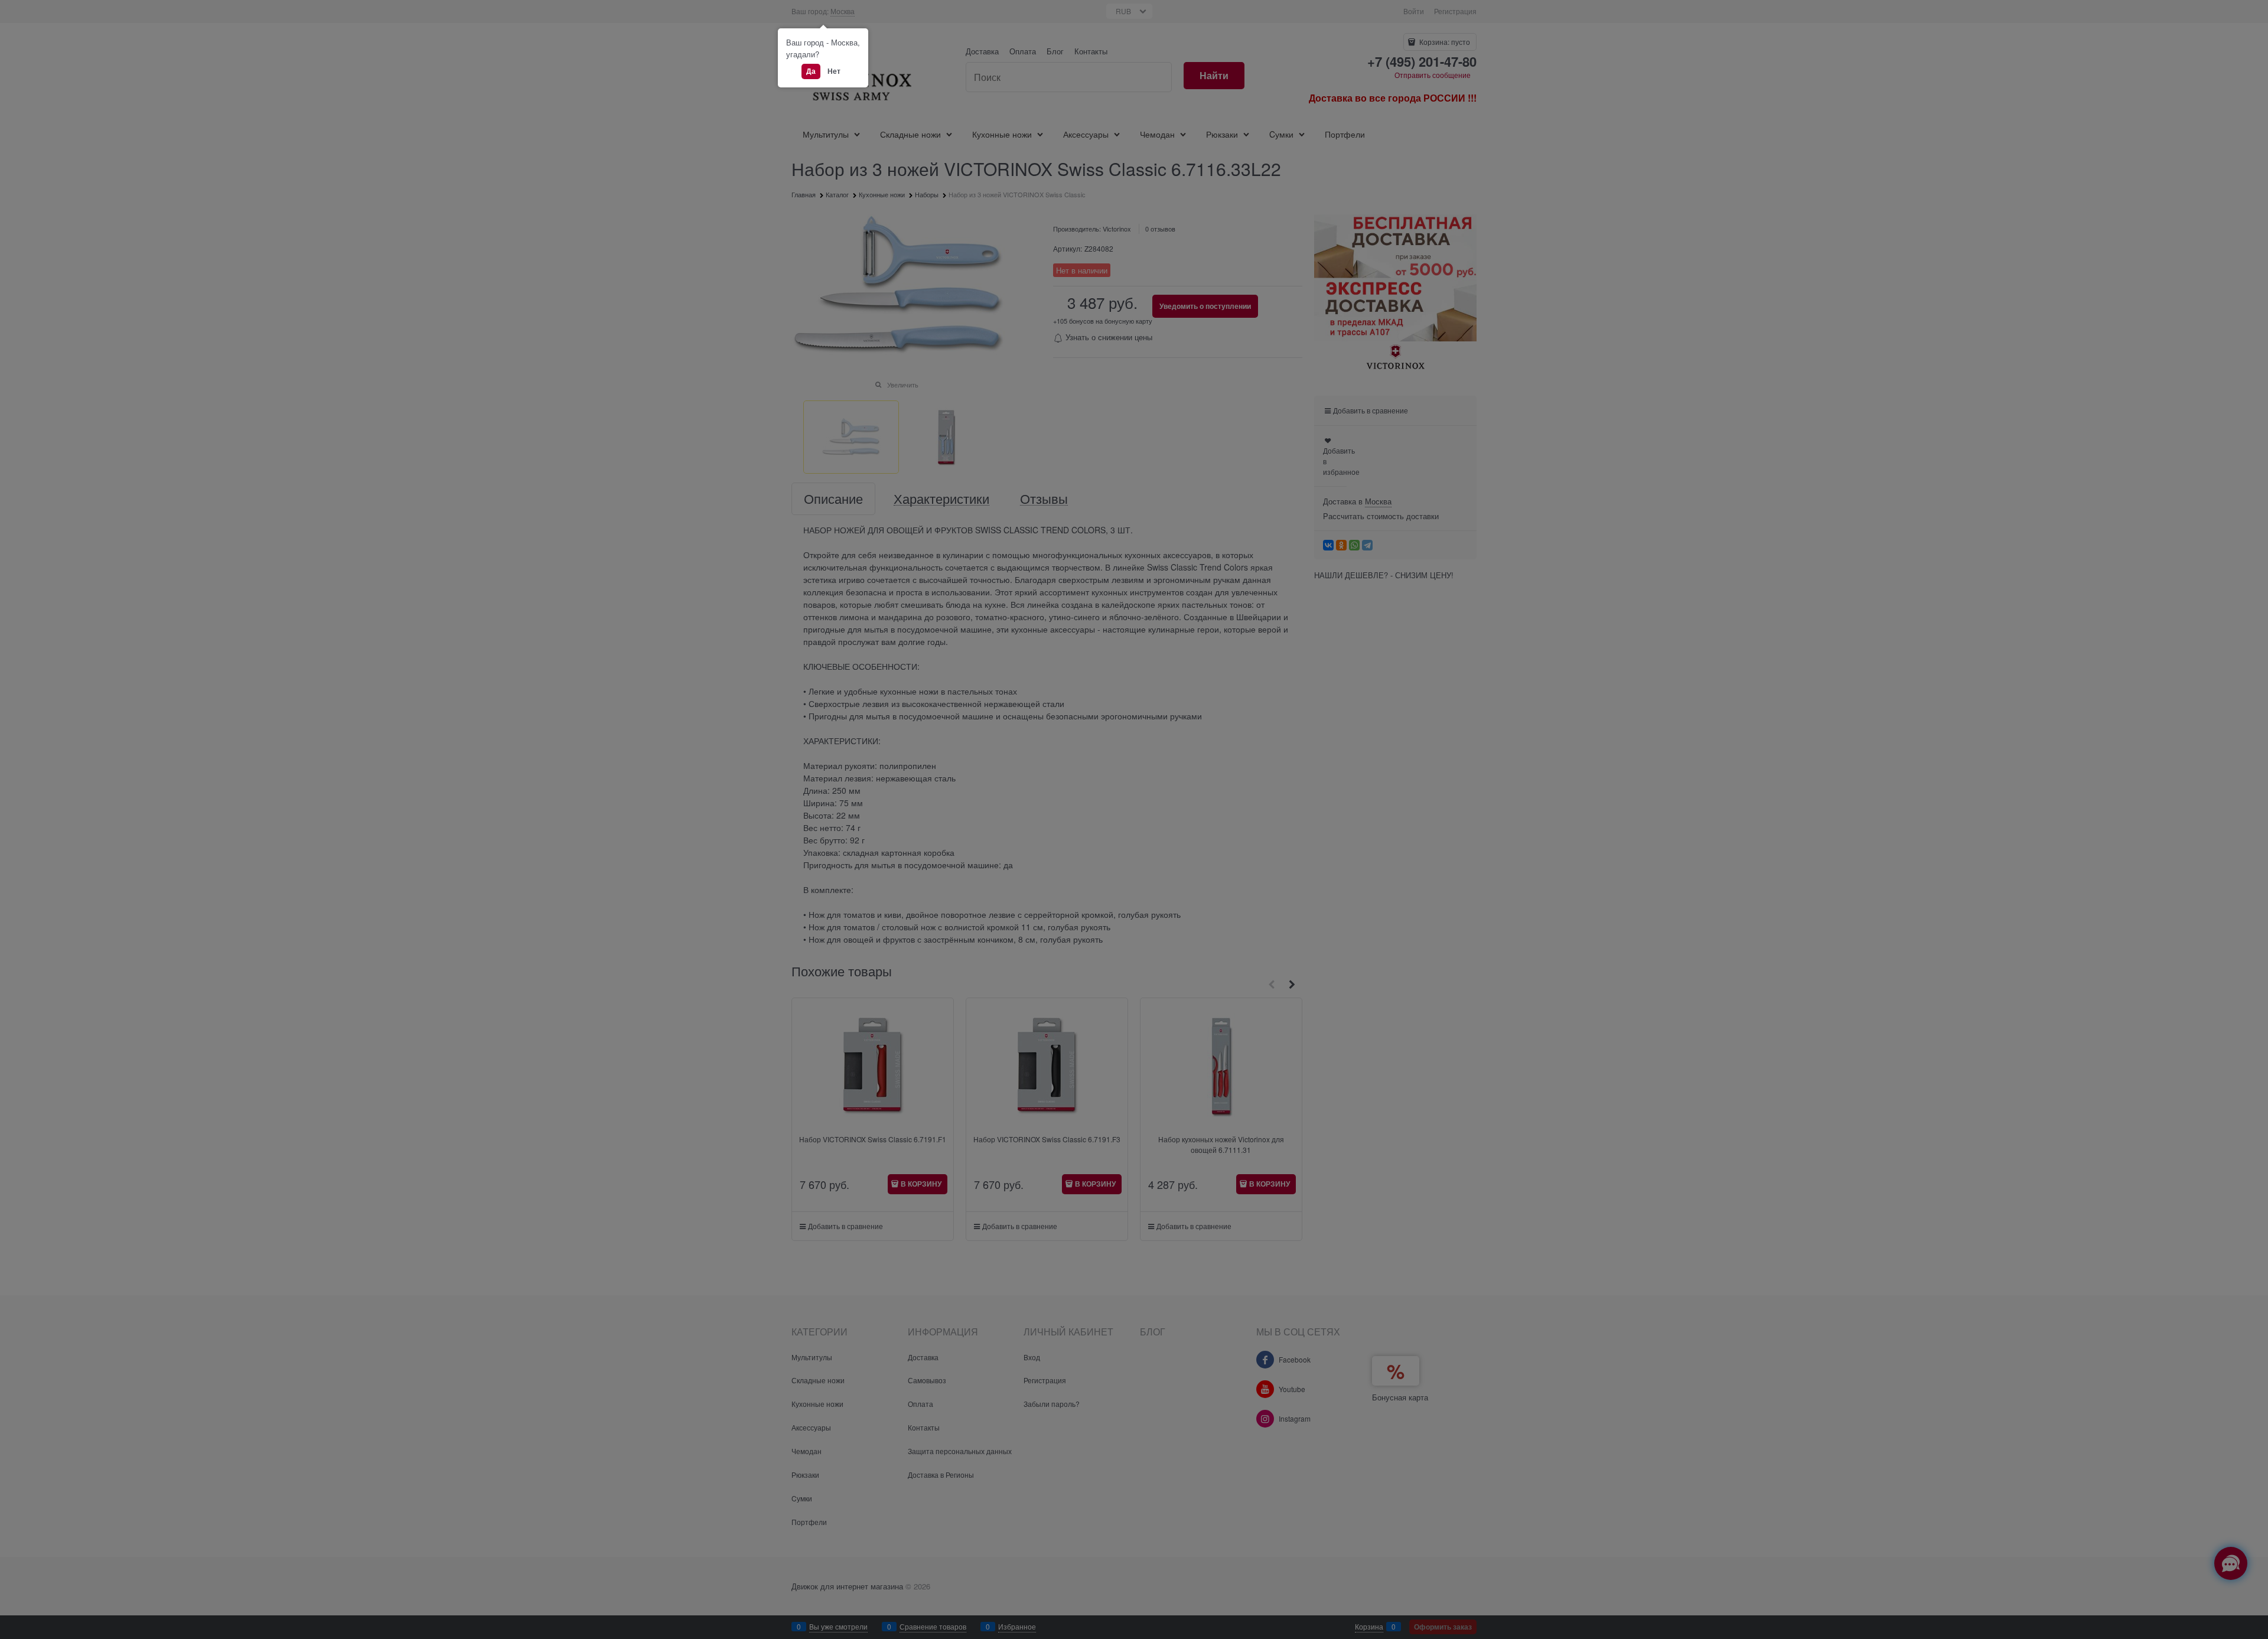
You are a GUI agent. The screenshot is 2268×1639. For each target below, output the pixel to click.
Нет (834, 71)
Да (811, 71)
